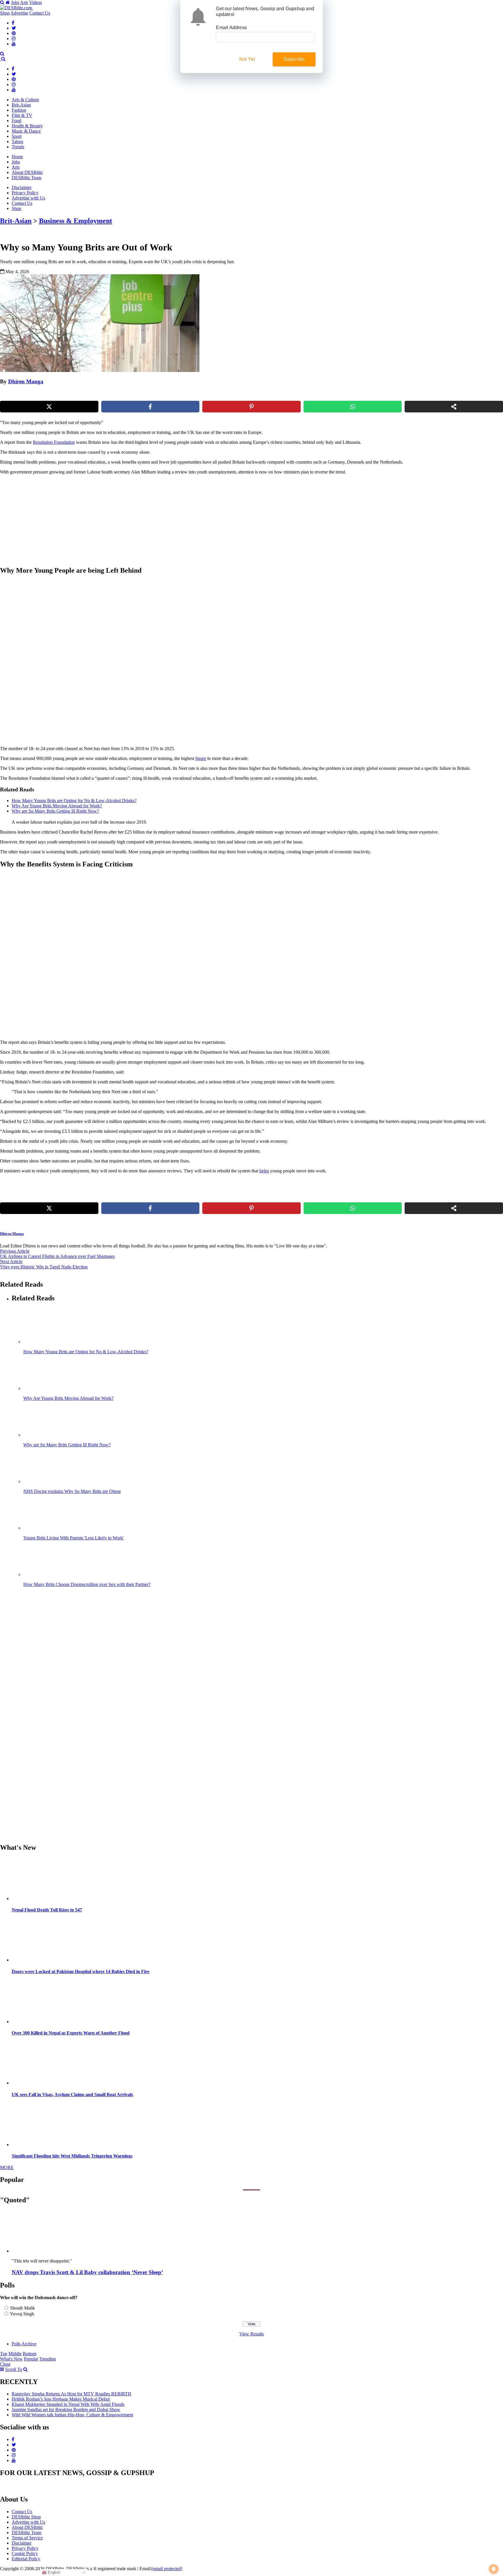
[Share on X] (49, 407)
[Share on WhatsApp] (353, 407)
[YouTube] (14, 44)
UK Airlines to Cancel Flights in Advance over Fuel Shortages (57, 1256)
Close (5, 2364)
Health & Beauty (27, 126)
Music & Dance (26, 131)
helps (264, 1171)
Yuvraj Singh (22, 2314)
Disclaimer (22, 187)
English (53, 2572)
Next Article (11, 1262)
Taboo (17, 141)
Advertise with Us (28, 198)
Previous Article (15, 1251)
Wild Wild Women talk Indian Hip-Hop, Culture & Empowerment (72, 2415)
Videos (36, 2)
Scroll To (14, 2369)
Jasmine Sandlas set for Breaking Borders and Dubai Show (66, 2409)
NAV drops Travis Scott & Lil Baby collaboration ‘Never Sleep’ (87, 2272)
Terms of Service (27, 2538)
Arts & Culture (25, 100)
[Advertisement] (100, 520)
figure (201, 758)
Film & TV (22, 115)
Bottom (30, 2354)
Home (17, 157)
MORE (7, 2168)
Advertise (19, 13)
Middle (15, 2354)
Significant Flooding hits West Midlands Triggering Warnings (72, 2156)
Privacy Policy (25, 193)
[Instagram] (14, 39)
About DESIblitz (27, 172)
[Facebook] (13, 23)
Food (16, 121)
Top (4, 2354)
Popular (31, 2359)
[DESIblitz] (1, 59)
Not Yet (247, 59)
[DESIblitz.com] (17, 8)
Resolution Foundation (54, 442)
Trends (18, 147)
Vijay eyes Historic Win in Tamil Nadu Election (44, 1267)
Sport (17, 136)
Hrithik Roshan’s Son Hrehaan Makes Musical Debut (61, 2399)
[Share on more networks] (454, 407)
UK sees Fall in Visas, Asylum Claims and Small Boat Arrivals (72, 2095)
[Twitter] (14, 28)
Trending (48, 2359)
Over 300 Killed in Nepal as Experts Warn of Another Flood (71, 2033)
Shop (5, 13)
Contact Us (40, 13)
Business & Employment (76, 221)
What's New (11, 2359)
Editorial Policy (26, 2559)
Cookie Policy (25, 2553)
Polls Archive (24, 2344)
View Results (251, 2334)
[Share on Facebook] (150, 407)
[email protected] (167, 2569)
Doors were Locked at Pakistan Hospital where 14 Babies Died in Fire (80, 1971)
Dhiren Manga (26, 381)
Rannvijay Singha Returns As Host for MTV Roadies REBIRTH (71, 2394)
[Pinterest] (14, 33)
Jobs (15, 2)
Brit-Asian (21, 105)
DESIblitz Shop (26, 2517)
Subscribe (294, 59)
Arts (24, 2)
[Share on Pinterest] (251, 407)
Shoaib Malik (23, 2308)
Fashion (19, 110)
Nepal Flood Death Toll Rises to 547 (47, 1910)
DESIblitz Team (26, 178)
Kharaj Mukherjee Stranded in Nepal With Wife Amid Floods (68, 2404)
